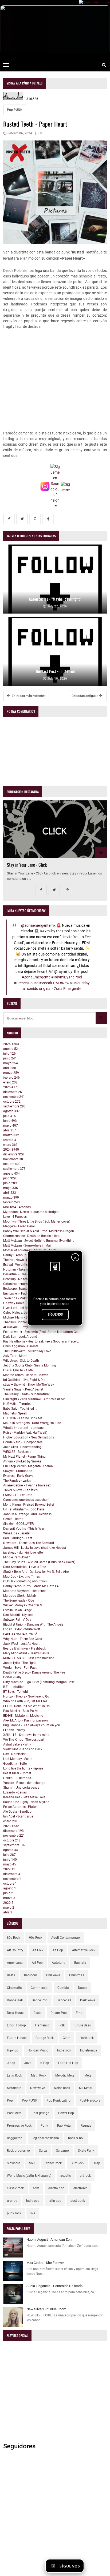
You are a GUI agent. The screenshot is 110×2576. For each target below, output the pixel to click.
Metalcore (14, 2088)
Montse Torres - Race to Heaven (26, 1375)
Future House (17, 2038)
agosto (11, 1049)
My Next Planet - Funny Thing (24, 1457)
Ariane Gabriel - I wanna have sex (27, 1485)
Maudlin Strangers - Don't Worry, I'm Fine (32, 1423)
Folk (62, 2025)
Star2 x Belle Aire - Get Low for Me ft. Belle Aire (36, 1572)
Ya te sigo (97, 2566)
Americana (15, 1963)
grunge (12, 2201)
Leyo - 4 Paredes (15, 1217)
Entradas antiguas (85, 696)
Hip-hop (13, 2050)
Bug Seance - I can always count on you (32, 1725)
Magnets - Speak (15, 1413)
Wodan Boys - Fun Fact (20, 1668)
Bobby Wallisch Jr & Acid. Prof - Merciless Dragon (39, 1231)
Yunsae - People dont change (24, 1783)
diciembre (13, 1092)
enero (10, 1082)
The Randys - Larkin (17, 1481)
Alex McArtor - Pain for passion (25, 1720)
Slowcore (13, 2163)
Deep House (16, 2013)
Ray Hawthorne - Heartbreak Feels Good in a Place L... (42, 1341)
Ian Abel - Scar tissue (18, 1816)
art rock (85, 2176)
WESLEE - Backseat (17, 1452)
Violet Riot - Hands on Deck (23, 1749)
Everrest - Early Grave (18, 1476)
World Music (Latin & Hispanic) (29, 2176)
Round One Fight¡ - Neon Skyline (26, 1802)
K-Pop (45, 2063)
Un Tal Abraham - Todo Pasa (24, 1509)
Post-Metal (15, 2113)
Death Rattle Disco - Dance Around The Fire (34, 1672)
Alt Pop (58, 1950)
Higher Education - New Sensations (29, 1437)
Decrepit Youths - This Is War (24, 1529)
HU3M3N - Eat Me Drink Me (23, 1418)
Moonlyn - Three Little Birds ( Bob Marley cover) (37, 1222)
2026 (11, 1044)
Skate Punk (86, 2151)
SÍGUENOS (55, 1315)
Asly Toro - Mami (15, 1356)
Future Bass (82, 2025)
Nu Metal (86, 2088)
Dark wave (88, 2000)
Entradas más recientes (28, 696)
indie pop (33, 2201)
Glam (67, 2038)
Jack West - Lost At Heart (21, 1644)
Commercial (40, 1988)
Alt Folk (38, 1950)
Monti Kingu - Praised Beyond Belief (29, 1505)
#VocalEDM (49, 983)
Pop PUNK (15, 110)
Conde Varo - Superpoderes (23, 1442)
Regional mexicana (45, 2138)
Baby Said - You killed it (20, 1409)
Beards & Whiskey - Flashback (25, 1648)
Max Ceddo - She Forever (45, 2263)
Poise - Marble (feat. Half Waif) (25, 1433)
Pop (10, 2101)
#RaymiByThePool (67, 977)
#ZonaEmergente (36, 977)
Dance (82, 1988)
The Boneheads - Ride (19, 1601)
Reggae (86, 2126)
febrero (11, 1078)
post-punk (78, 2201)
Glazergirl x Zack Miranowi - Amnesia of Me (34, 1399)
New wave (38, 2088)
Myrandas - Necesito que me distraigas (31, 1212)
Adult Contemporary (66, 1938)
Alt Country (15, 1950)
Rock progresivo (18, 2151)
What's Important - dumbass (24, 1428)
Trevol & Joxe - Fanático (20, 1490)
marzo (11, 1073)
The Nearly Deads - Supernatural (26, 1394)
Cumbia (63, 1988)
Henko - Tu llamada (17, 1778)
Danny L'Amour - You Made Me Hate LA (31, 1586)
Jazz (28, 2063)
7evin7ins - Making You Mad (23, 1298)
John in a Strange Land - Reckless (27, 1514)
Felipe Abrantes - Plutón (20, 1807)
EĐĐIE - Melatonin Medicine (23, 1716)
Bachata (80, 1963)
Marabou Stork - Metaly (20, 1596)
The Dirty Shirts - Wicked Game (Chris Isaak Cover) (39, 1562)
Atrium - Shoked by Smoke (22, 1461)
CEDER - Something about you (25, 1581)
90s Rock (36, 1938)
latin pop (55, 2201)
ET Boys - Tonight (16, 1692)
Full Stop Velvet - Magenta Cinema (28, 1466)
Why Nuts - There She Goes (23, 1639)
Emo (79, 2013)
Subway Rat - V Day (17, 1620)
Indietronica (89, 2050)
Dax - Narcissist (14, 1754)
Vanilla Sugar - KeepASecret (23, 1389)
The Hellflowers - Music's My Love (27, 1351)
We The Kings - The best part (24, 1740)
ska (33, 2213)
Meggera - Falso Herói (19, 1226)
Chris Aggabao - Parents (21, 1346)
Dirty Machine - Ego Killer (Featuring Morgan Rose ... (40, 1682)
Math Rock (39, 2075)
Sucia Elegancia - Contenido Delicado (54, 2286)
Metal (88, 2075)
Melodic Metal (65, 2075)
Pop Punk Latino (58, 2101)
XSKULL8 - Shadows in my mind (26, 1735)
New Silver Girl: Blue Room (46, 2309)
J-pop (11, 2063)
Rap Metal (64, 2126)
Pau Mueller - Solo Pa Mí (21, 1711)
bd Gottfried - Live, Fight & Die (24, 1380)
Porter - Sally (12, 1677)
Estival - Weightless (17, 1265)
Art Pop (37, 1963)
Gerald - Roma (13, 1519)
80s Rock (13, 1938)
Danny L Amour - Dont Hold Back (27, 1255)
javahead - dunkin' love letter (23, 1553)
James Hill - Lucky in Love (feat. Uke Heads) (35, 1548)
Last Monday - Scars (18, 1759)
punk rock (14, 2213)
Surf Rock (78, 2163)
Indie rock (64, 2050)
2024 (11, 1150)
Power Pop (66, 2113)
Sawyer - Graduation (18, 1471)
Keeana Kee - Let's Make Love (24, 1797)
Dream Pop (59, 2013)
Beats (11, 1975)
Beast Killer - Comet (17, 1773)
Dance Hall (15, 2000)
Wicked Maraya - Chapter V (23, 1605)
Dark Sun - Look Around (20, 1337)
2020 (8, 1903)
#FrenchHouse (26, 983)
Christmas (77, 1975)
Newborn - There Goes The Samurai (29, 1543)
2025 (11, 1087)
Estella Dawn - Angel (18, 1610)
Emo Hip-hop (16, 2025)
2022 (9, 1869)
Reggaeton (15, 2138)
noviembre (14, 1097)
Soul (32, 2163)
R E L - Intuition (14, 1687)
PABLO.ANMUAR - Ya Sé (20, 1634)
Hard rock (87, 2038)
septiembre (14, 1106)
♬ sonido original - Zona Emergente (52, 989)
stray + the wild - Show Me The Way (29, 1385)
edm (36, 2188)
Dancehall (64, 2000)
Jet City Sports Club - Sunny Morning (30, 1365)
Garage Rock (45, 2038)
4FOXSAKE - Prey (16, 1327)
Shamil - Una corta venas (21, 1788)
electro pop (56, 2188)
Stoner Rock (53, 2163)
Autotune (58, 1963)
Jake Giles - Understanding (22, 1447)
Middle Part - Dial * (17, 1557)
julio (9, 1054)
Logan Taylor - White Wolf (22, 1629)
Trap (97, 2163)
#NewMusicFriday (75, 983)
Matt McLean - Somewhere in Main (28, 1245)
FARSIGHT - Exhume (18, 1495)
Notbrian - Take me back (21, 1269)
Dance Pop (40, 2000)
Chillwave (53, 1975)
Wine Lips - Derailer (17, 1533)
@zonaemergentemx (38, 926)
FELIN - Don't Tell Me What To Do (26, 1706)
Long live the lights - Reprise (23, 1768)
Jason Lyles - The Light (19, 1663)
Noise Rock (62, 2088)
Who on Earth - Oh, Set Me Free (25, 1701)
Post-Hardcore (90, 2101)
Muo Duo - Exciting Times (21, 1577)
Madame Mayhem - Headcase (25, 1591)
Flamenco (42, 2025)
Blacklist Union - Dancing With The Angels (33, 1624)
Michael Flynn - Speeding (21, 1317)
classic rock (15, 2188)
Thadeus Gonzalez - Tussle (22, 1322)
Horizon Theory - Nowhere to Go (26, 1696)
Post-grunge (40, 2113)
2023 (11, 1826)
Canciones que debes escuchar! (26, 1500)
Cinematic (14, 1988)
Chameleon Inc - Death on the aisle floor (32, 1236)
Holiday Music (38, 2050)
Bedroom (31, 1975)
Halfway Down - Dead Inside (23, 1303)
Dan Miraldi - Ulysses (18, 1615)
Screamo (62, 2151)
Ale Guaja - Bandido (17, 1812)
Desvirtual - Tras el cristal (21, 1274)
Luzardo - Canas (15, 1792)
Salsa (43, 2151)
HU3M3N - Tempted (17, 1404)
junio (10, 1058)
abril (10, 1068)
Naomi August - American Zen (49, 2240)
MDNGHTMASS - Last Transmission (29, 1658)
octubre (12, 1102)
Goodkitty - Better (15, 1764)
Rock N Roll (76, 2138)
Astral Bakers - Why (17, 1744)
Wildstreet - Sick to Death (21, 1361)
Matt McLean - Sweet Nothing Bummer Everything (39, 1241)
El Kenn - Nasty (14, 1730)
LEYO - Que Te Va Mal (18, 1370)
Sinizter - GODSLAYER (18, 1524)
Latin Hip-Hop (68, 2063)
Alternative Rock (84, 1950)
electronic (80, 2188)
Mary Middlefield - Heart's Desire (26, 1653)
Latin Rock (14, 2075)
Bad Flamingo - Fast (18, 1538)
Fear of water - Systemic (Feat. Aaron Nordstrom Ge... (42, 1332)
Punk (44, 2126)
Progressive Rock (19, 2126)
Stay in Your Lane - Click (27, 865)
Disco (37, 2013)
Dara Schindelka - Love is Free (25, 1567)
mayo (11, 1063)
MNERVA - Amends (17, 1207)
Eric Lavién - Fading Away (22, 1293)
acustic (66, 2176)
